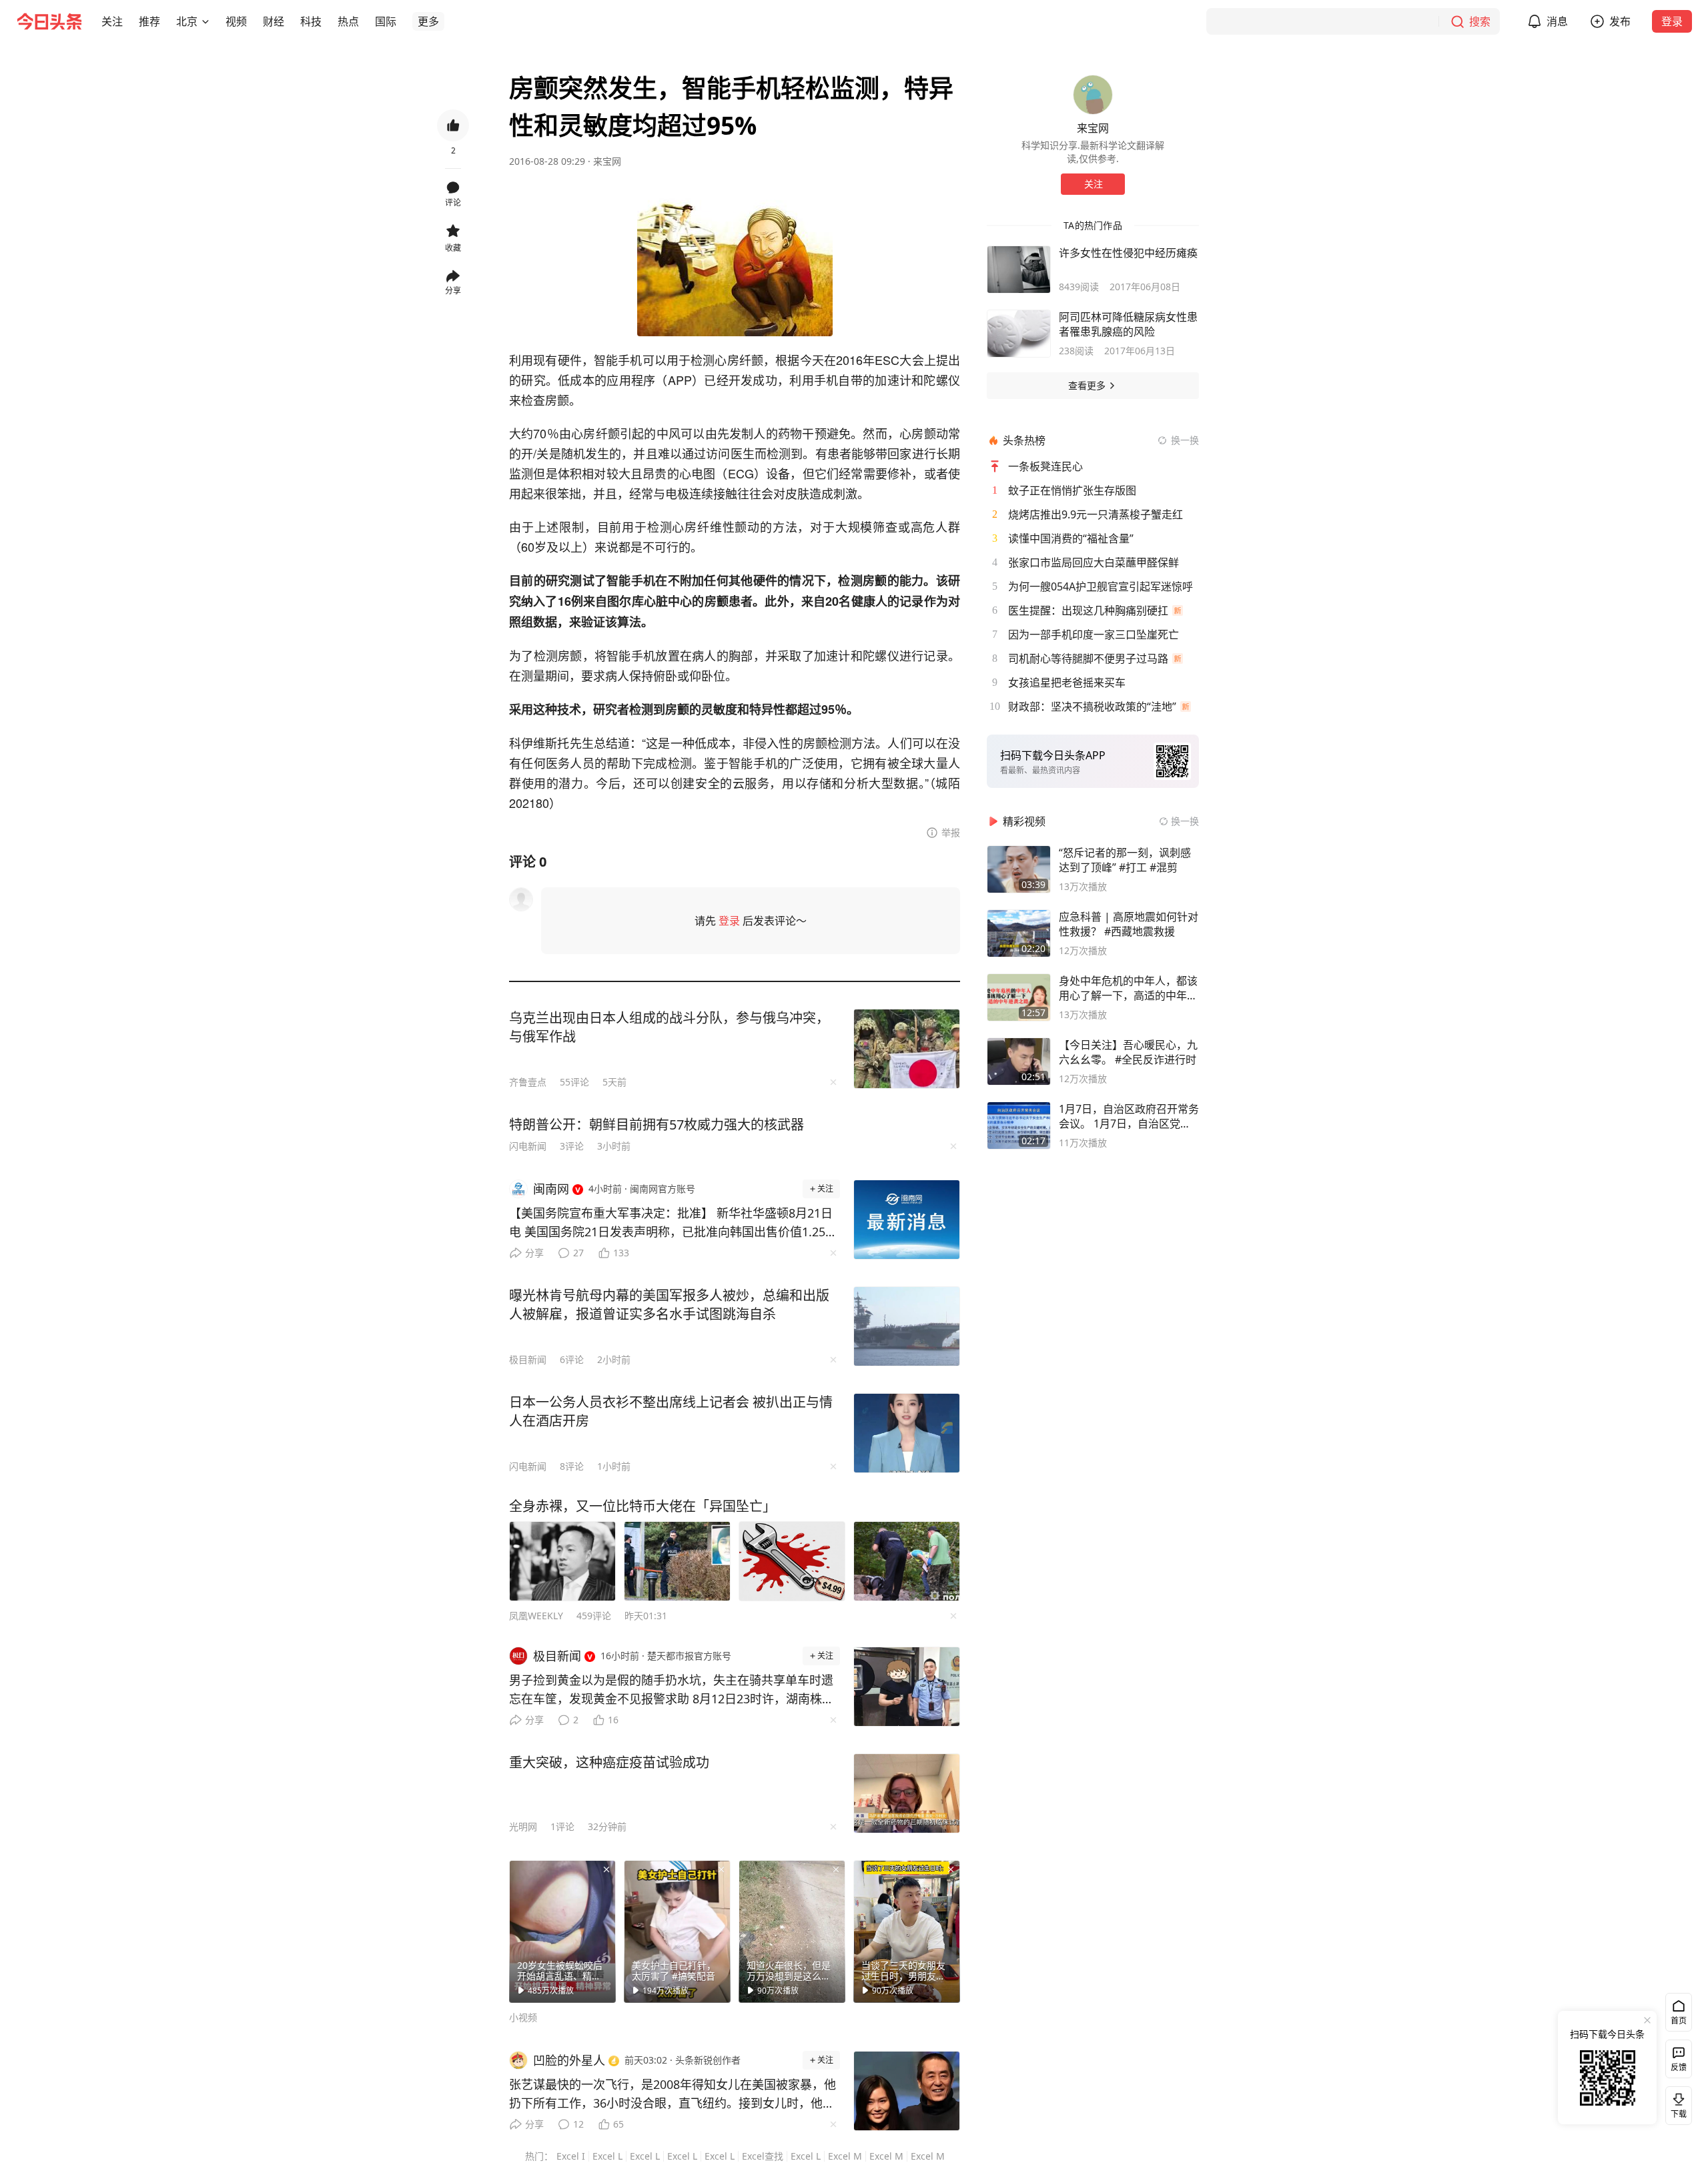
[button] (112, 21)
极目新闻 (528, 1359)
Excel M (845, 2156)
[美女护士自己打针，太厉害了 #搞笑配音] (677, 1931)
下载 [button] (1676, 2103)
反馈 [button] (1679, 2067)
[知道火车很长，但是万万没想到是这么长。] (792, 1931)
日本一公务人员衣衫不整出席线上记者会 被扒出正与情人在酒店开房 (671, 1411)
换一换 (1185, 440)
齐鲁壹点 (528, 1082)
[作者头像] (1093, 95)
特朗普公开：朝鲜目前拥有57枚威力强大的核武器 (657, 1125)
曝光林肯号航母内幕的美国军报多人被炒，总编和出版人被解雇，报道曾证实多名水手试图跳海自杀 (669, 1305)
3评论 (572, 1146)
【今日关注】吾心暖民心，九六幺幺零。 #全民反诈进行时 (1128, 1052)
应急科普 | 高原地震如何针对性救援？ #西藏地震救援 (1129, 924)
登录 (1672, 21)
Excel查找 (763, 2156)
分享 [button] (453, 291)
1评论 (562, 1826)
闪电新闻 (528, 1146)
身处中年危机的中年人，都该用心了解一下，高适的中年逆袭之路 (1128, 988)
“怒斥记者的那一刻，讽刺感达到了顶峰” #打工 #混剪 (1125, 860)
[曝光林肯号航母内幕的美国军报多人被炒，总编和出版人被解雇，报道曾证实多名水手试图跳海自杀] (907, 1326)
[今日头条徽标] (49, 21)
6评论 (572, 1359)
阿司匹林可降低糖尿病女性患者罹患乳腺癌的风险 (1128, 324)
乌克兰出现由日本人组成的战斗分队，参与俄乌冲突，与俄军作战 (669, 1027)
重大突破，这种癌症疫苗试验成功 (609, 1762)
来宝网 (607, 161)
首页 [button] (1679, 2021)
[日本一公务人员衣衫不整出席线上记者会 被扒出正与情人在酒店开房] (907, 1433)
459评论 (594, 1616)
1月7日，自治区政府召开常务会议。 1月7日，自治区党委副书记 (1129, 1116)
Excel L (607, 2156)
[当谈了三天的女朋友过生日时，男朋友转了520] (907, 1931)
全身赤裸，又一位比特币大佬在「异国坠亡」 (643, 1506)
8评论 (572, 1466)
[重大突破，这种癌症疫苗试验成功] (907, 1793)
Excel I (571, 2156)
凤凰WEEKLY (536, 1616)
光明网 (523, 1826)
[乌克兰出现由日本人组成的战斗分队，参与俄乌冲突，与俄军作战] (907, 1049)
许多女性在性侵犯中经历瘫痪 (1128, 253)
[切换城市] (205, 21)
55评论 (574, 1082)
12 (578, 2124)
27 (578, 1253)
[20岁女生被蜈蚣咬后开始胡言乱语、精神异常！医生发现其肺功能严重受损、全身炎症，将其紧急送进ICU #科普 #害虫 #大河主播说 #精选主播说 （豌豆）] (562, 1931)
